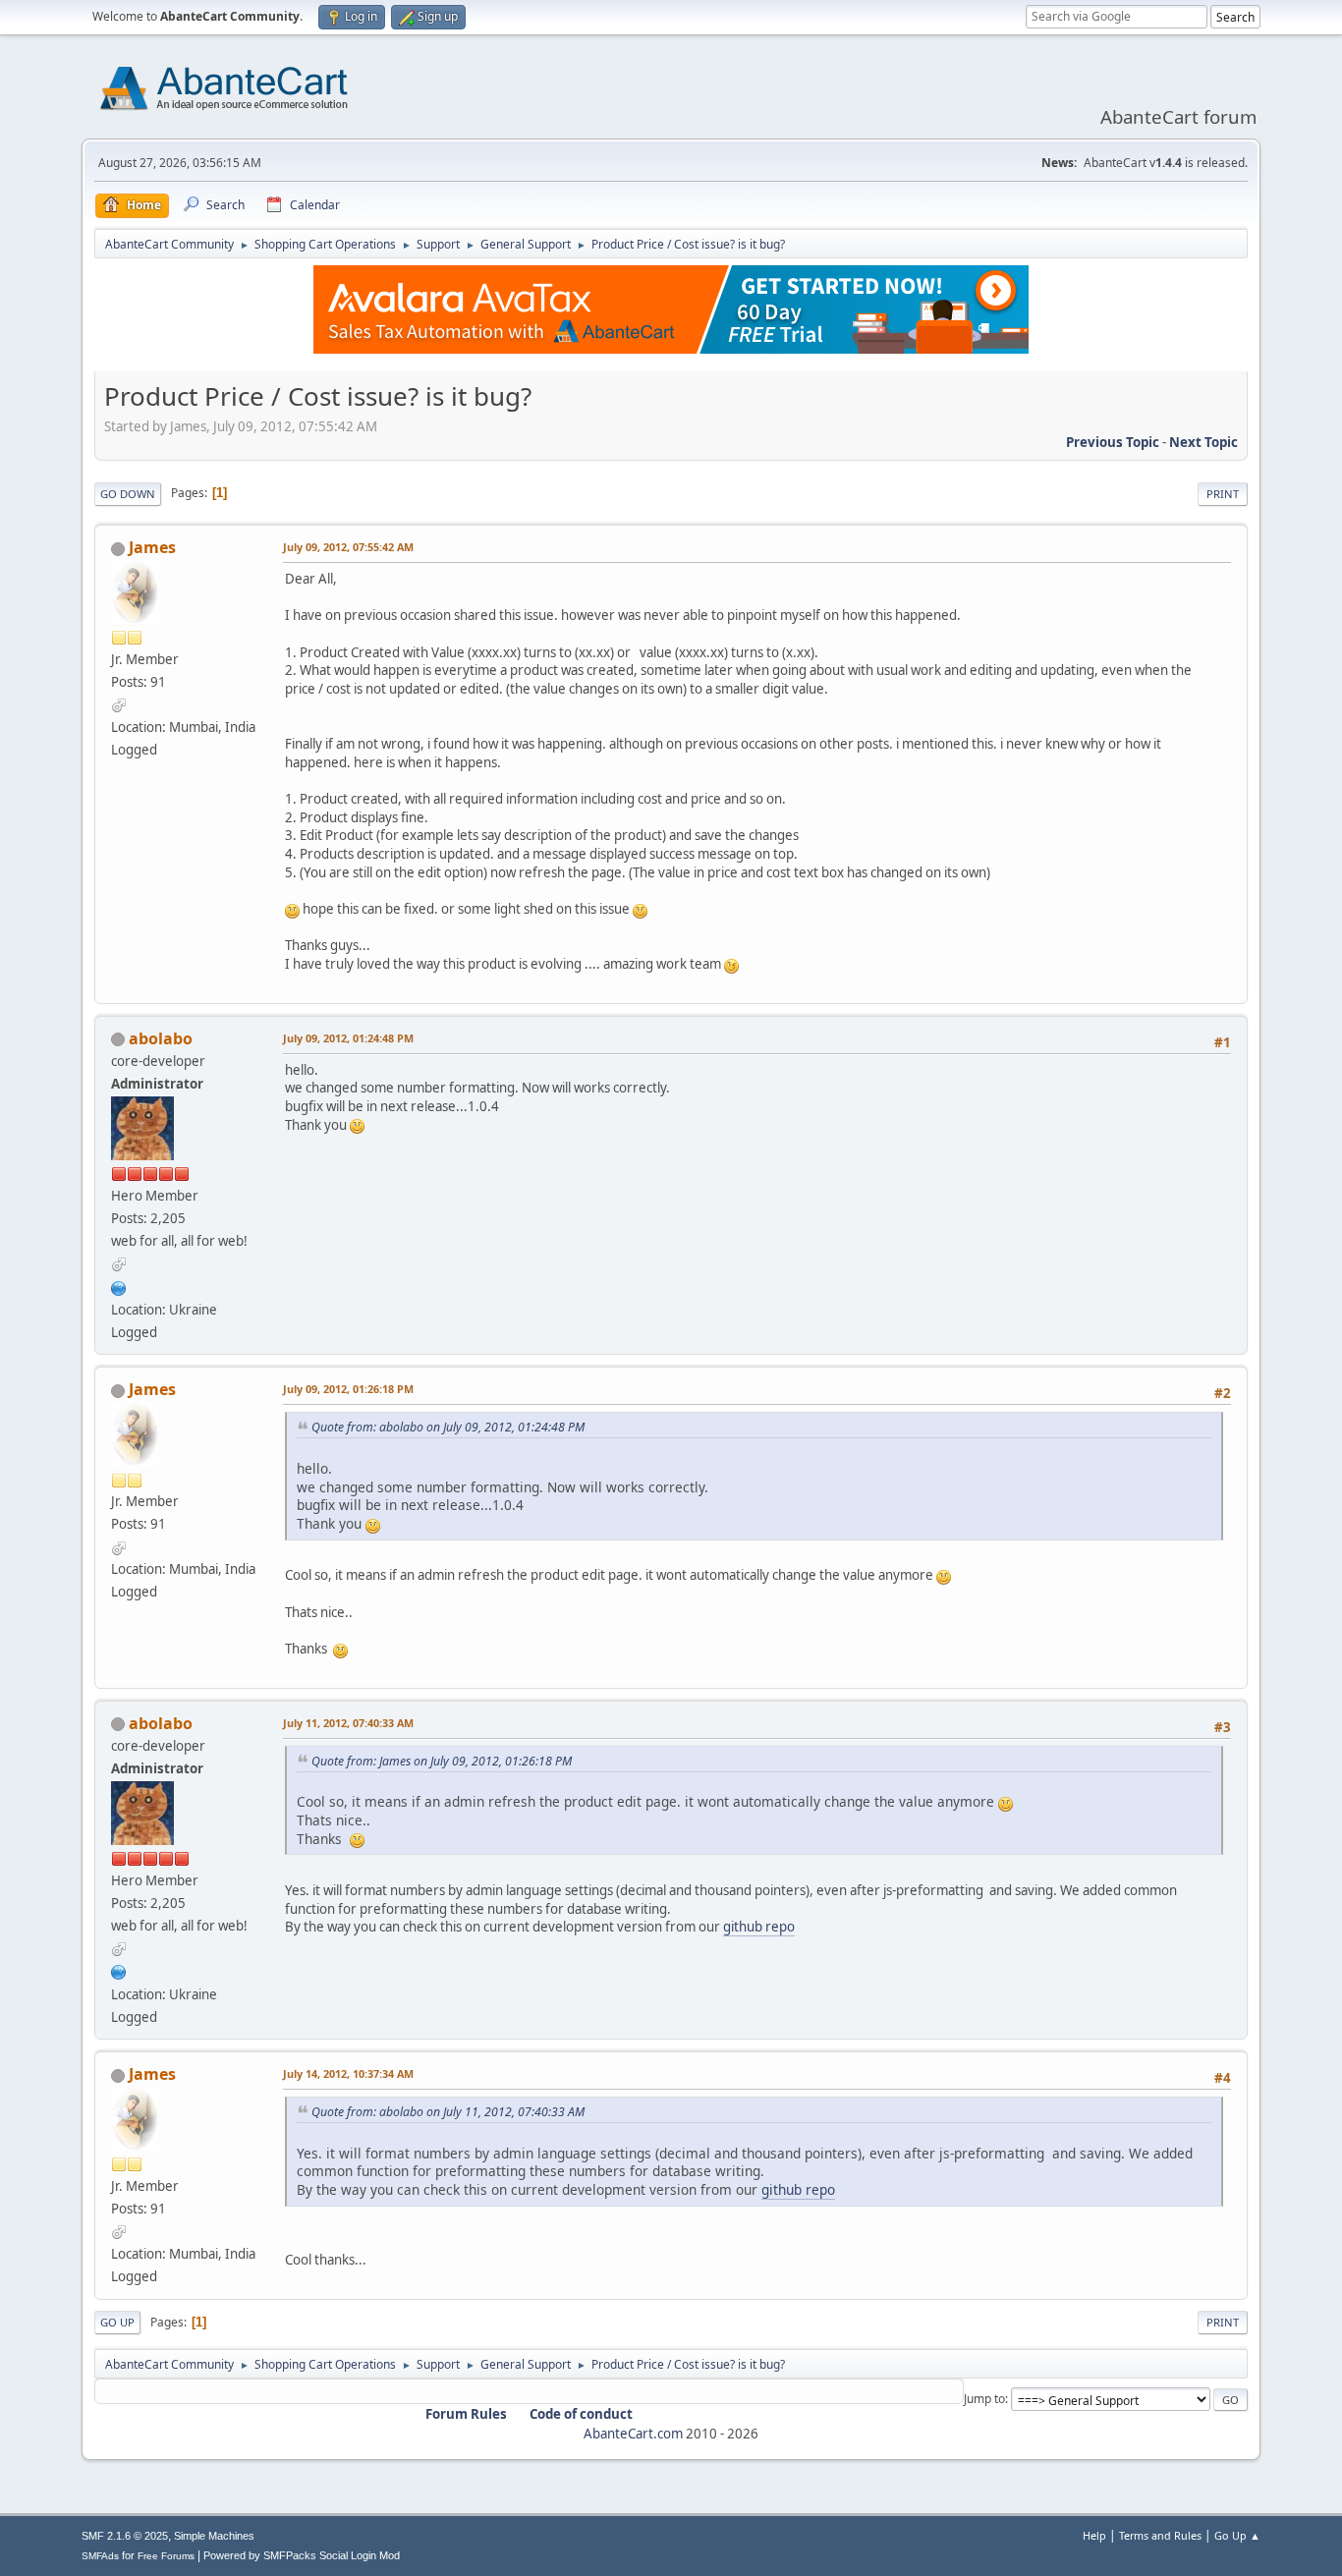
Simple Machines (214, 2536)
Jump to (984, 2399)
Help (1094, 2535)
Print (1223, 494)
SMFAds (100, 2556)
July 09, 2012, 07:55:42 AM (348, 547)
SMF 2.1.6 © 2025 (125, 2536)
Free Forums (166, 2556)
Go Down (128, 494)
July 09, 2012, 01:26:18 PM (348, 1389)
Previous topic (1113, 442)
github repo (759, 1927)
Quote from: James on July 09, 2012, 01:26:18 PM (442, 1761)
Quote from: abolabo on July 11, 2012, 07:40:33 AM (448, 2112)
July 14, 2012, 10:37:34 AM (348, 2073)
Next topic (1203, 442)
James (152, 547)
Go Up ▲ (1237, 2535)
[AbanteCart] (119, 1286)
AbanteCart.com (633, 2434)
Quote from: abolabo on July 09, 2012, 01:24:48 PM (448, 1427)
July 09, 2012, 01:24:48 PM (348, 1038)
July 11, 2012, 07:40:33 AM (348, 1723)
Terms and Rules (1160, 2535)
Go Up (117, 2322)
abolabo (161, 1038)
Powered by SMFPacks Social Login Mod (302, 2555)
